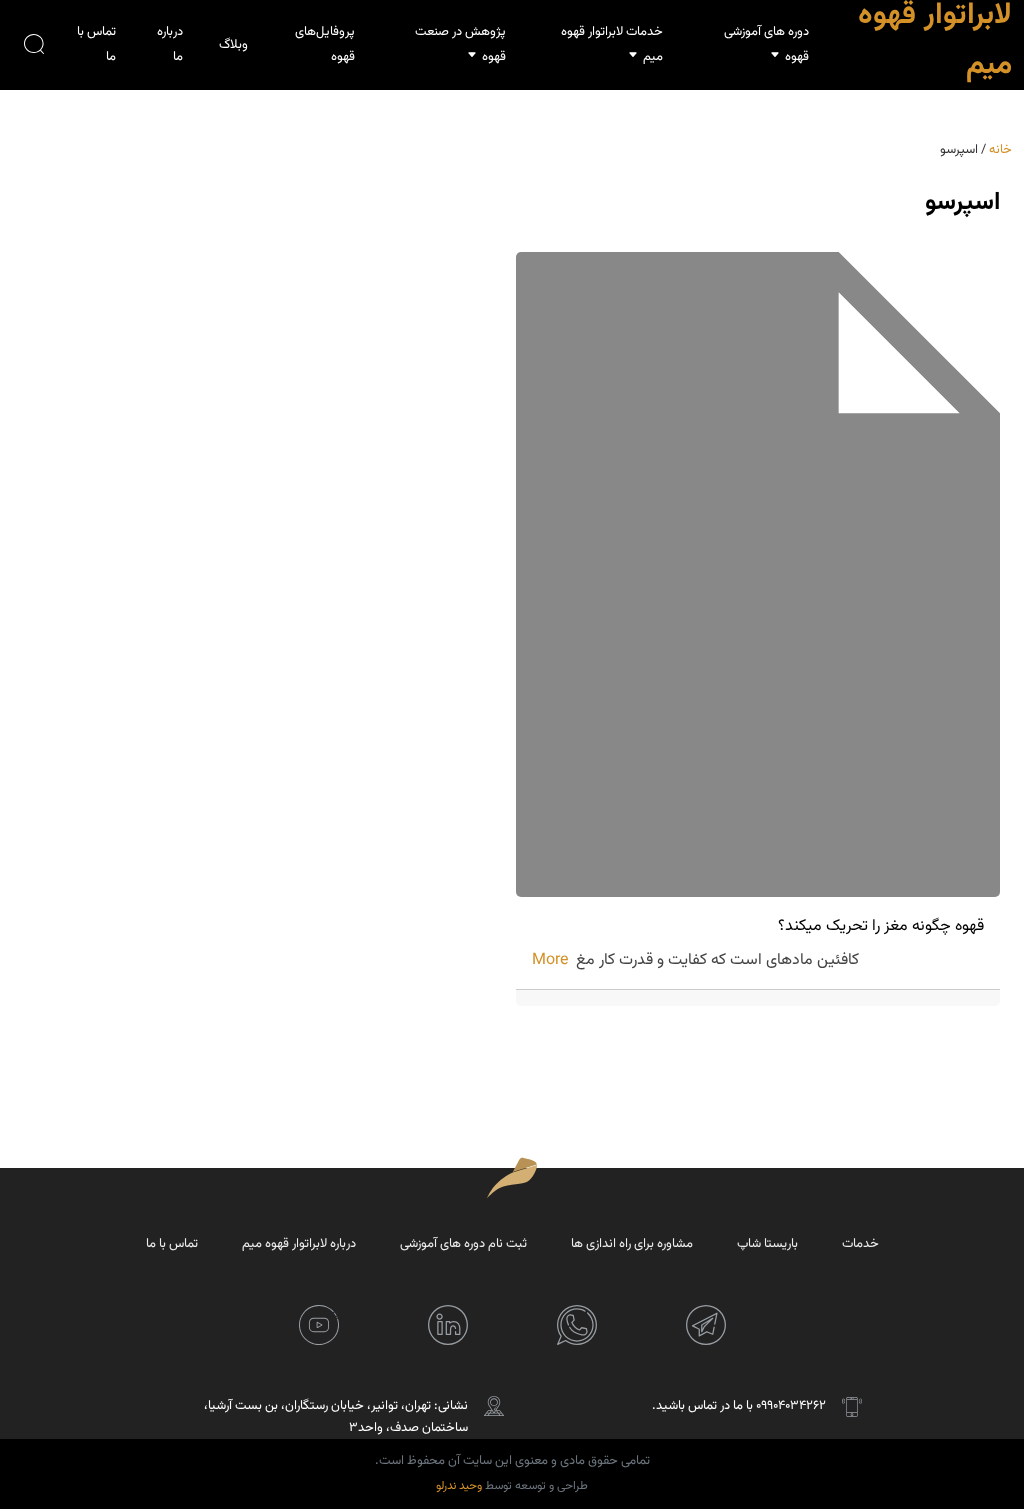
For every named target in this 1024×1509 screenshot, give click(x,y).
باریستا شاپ (767, 1244)
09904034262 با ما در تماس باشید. (739, 1406)
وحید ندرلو (459, 1486)
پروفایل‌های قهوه (325, 44)
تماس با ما (96, 44)
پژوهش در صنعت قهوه (460, 44)
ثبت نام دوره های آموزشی (463, 1244)
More (550, 961)
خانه (1000, 150)
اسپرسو (962, 202)
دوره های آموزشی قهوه (766, 44)
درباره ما (170, 44)
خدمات (860, 1244)
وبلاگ (233, 45)
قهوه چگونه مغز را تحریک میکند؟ (881, 926)
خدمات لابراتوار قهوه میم (612, 44)
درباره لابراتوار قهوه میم (299, 1244)
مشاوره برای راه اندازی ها (632, 1244)
